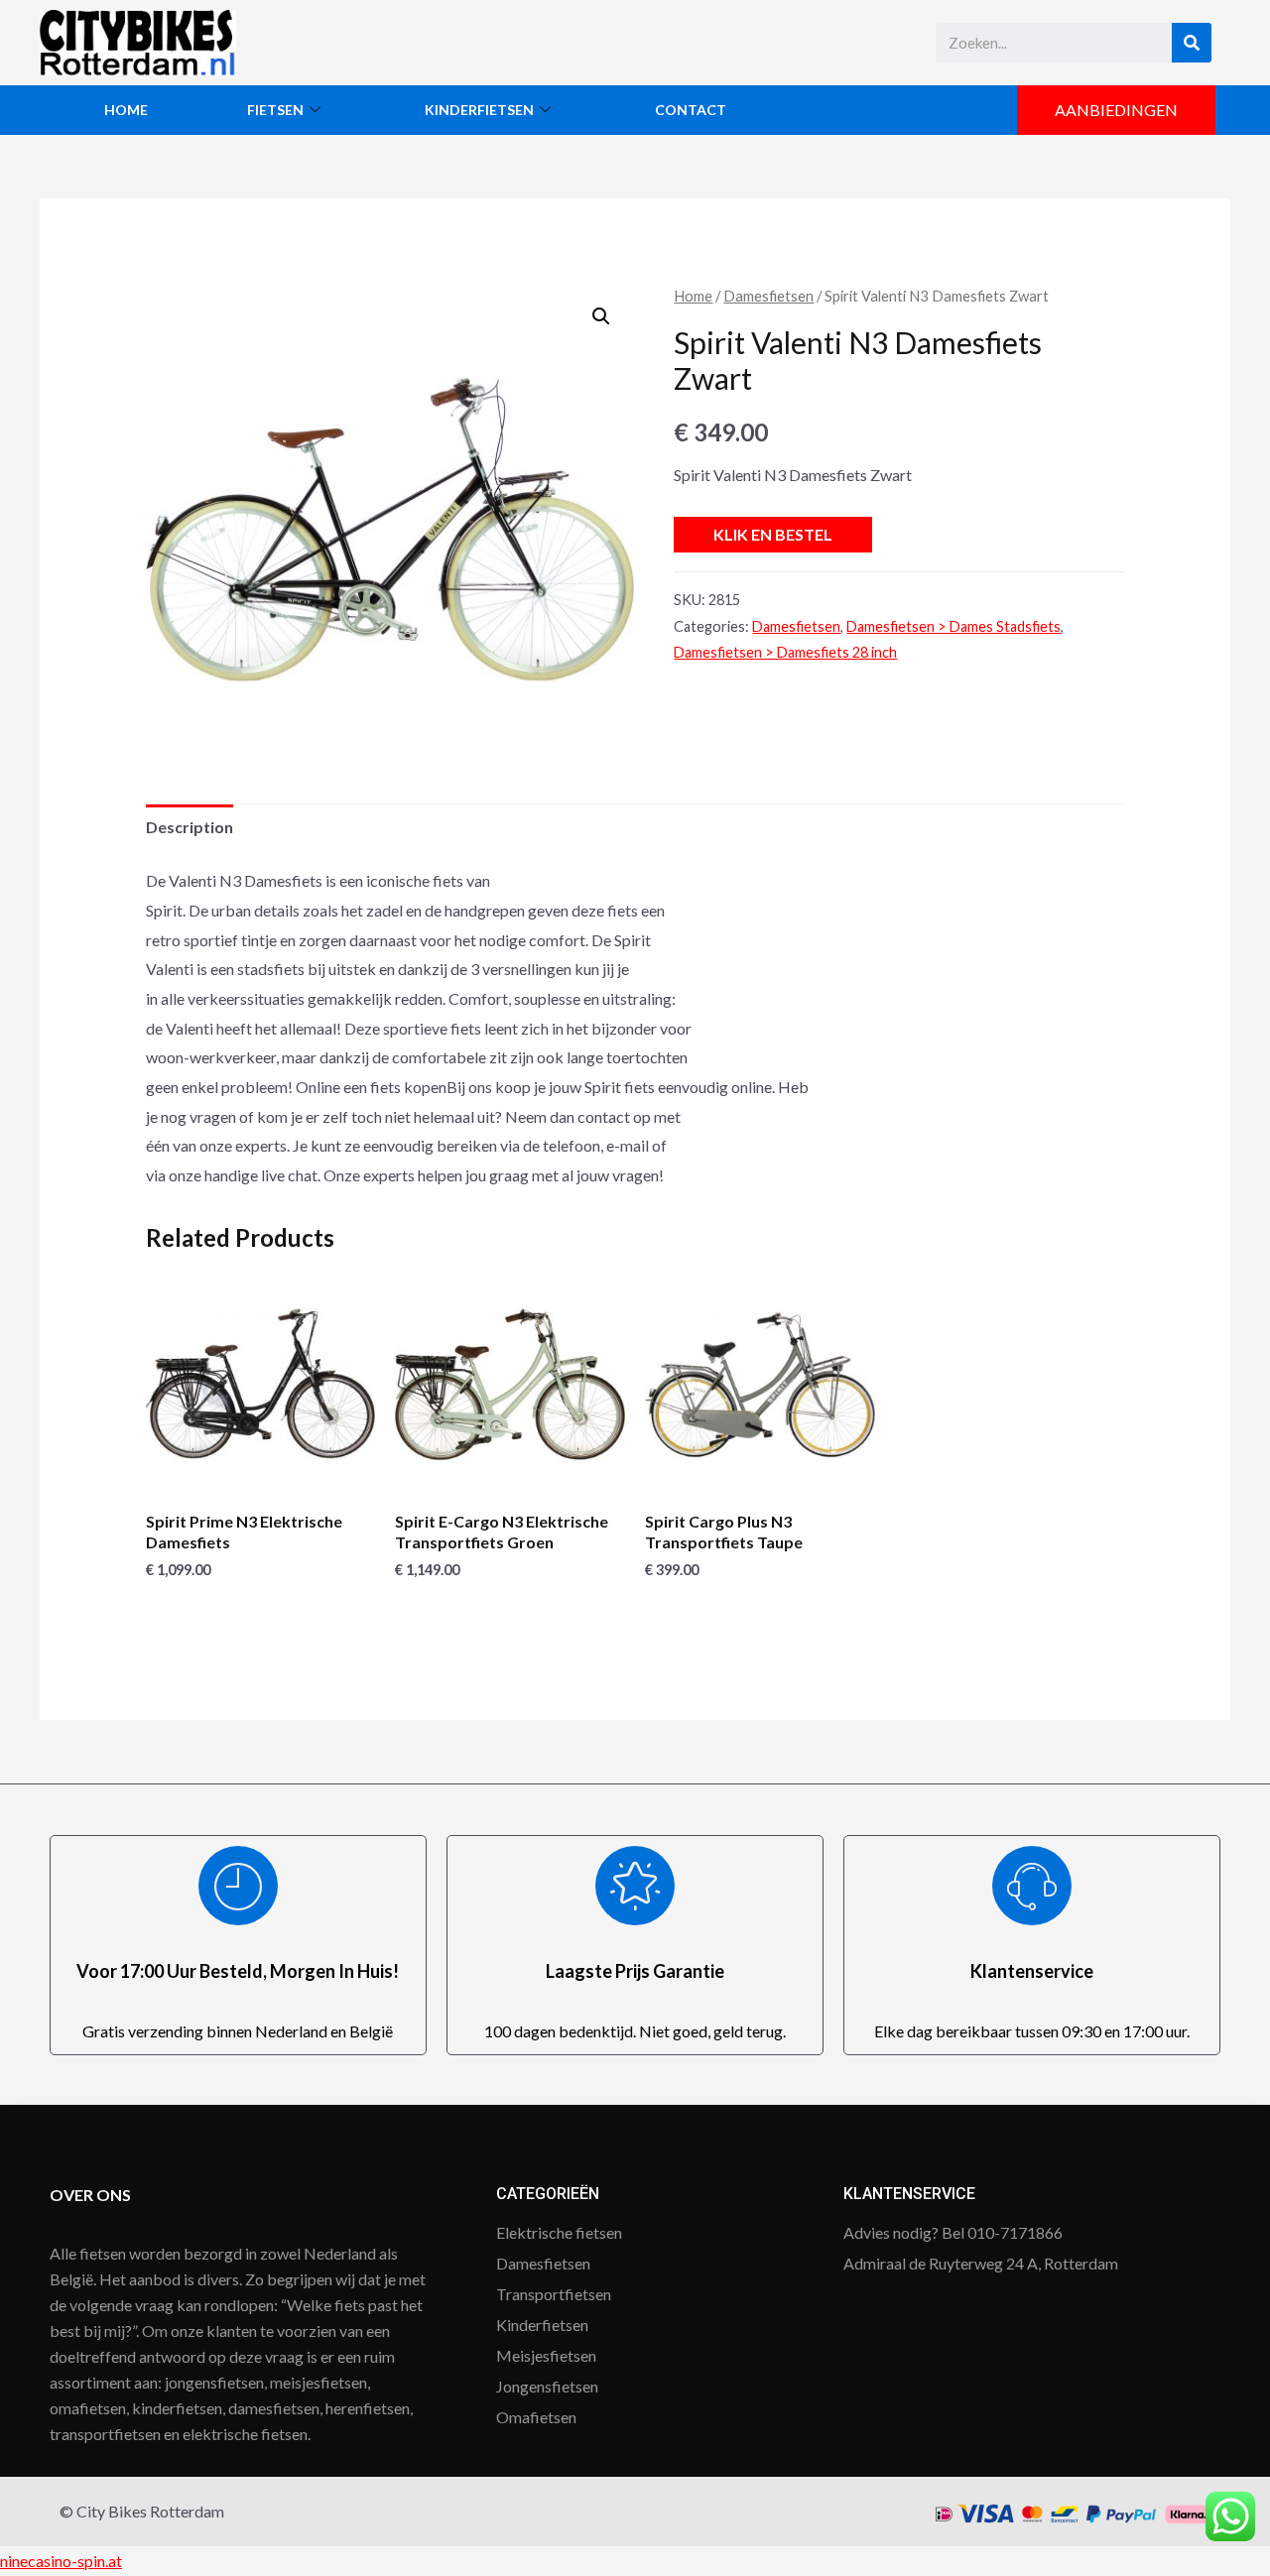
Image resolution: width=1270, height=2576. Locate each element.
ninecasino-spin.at (61, 2561)
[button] (1116, 110)
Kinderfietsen (479, 110)
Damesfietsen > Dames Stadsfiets (953, 626)
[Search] (1192, 43)
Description (190, 827)
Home (126, 110)
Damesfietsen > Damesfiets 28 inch (785, 652)
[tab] (190, 827)
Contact (691, 110)
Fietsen (275, 110)
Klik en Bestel (773, 534)
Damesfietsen (768, 296)
